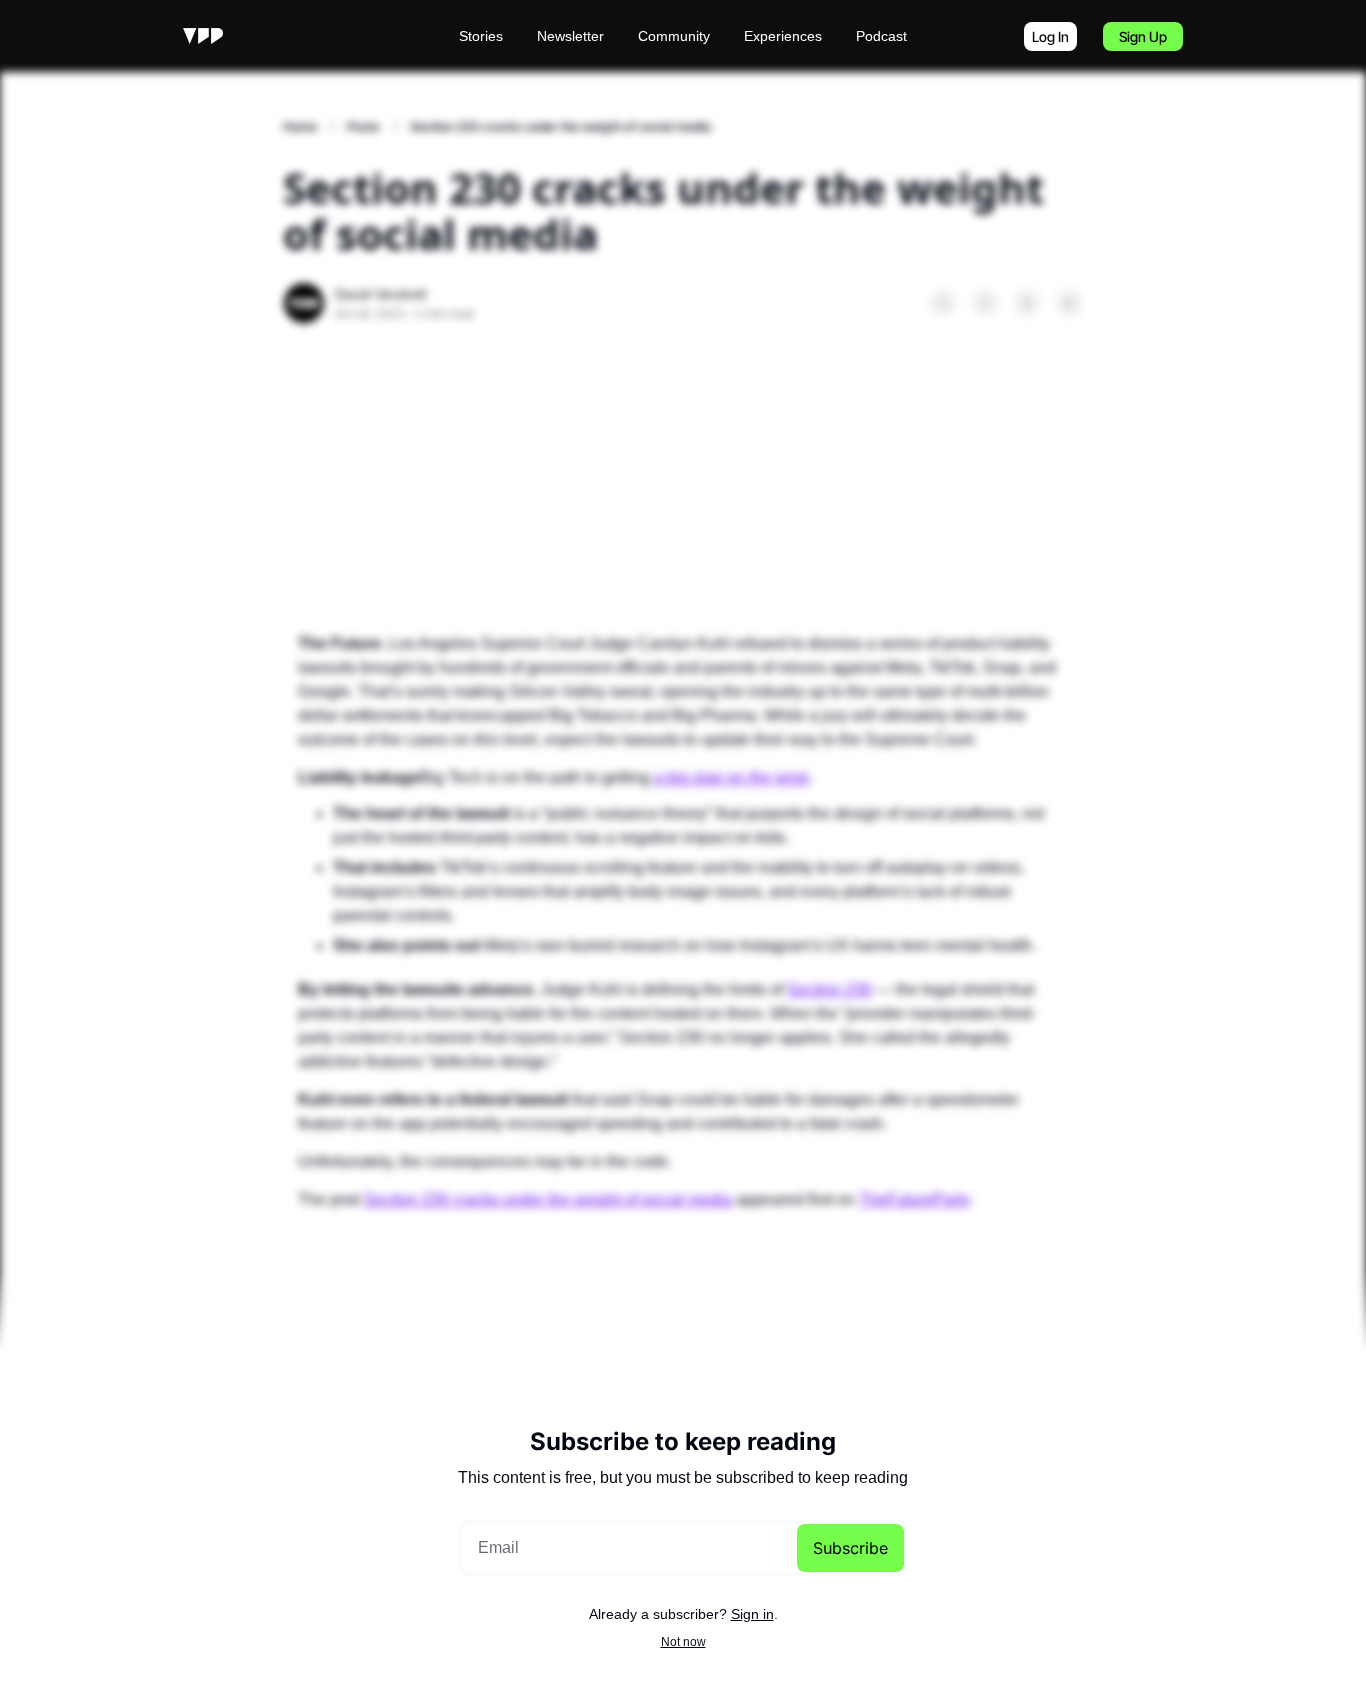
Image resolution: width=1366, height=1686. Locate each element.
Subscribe (850, 1548)
